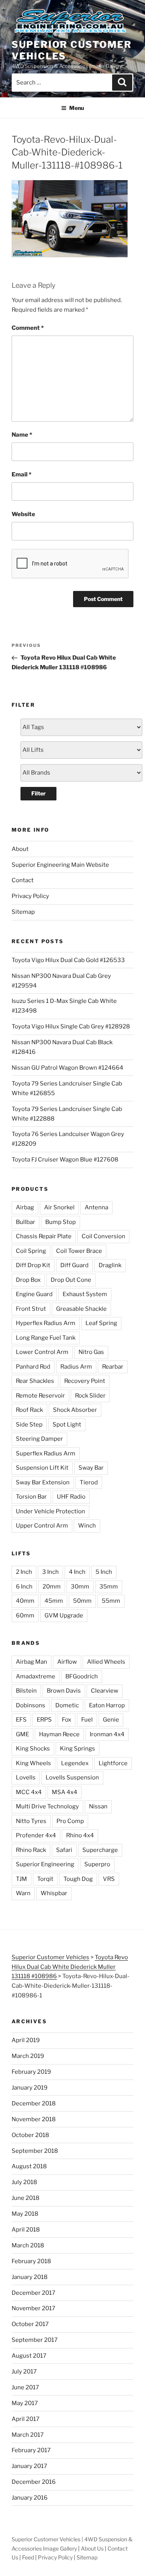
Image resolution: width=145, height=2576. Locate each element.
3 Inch (50, 1572)
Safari (64, 1850)
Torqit (45, 1879)
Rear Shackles (35, 1381)
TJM (21, 1879)
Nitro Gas (91, 1352)
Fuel (87, 1720)
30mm (80, 1587)
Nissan (98, 1806)
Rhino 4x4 (80, 1835)
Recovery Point (85, 1381)
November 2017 (33, 2308)
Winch (87, 1526)
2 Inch (24, 1572)
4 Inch (77, 1572)
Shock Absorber (75, 1410)
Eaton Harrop (107, 1705)
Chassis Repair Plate (44, 1236)
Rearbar (113, 1367)
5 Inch (104, 1572)
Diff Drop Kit (33, 1265)
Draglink (110, 1265)
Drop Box (28, 1280)
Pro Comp (70, 1821)
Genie (111, 1720)
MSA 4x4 (65, 1792)
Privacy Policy (30, 896)
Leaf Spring (101, 1323)
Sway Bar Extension (43, 1482)
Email (21, 474)
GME (22, 1734)
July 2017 (24, 2372)
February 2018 (31, 2261)
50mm (82, 1601)
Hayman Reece (59, 1734)
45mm (54, 1601)
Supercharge (100, 1850)
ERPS (44, 1720)
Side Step (29, 1425)
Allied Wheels (106, 1662)
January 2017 (29, 2466)
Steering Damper (39, 1439)
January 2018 (30, 2277)
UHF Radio (71, 1497)
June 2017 (25, 2387)
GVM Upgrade (64, 1615)
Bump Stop (61, 1222)
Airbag (25, 1207)
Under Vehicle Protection (50, 1511)
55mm (111, 1601)
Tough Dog (78, 1879)
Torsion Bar (31, 1497)
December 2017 (33, 2293)
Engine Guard (34, 1294)
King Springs (78, 1749)
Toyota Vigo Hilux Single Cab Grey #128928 (71, 1026)
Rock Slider (90, 1396)
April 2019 (26, 2040)
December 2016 (34, 2482)
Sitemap (23, 912)
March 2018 (28, 2245)
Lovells (26, 1778)
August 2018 (29, 2166)
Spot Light (67, 1425)
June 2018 (26, 2198)
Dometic (67, 1705)
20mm (52, 1587)
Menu (77, 108)
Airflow (67, 1662)
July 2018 (24, 2182)
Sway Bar (91, 1468)
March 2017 (28, 2435)
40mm (25, 1601)
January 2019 (30, 2088)
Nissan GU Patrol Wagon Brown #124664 (67, 1068)
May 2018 (25, 2214)
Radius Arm (76, 1367)
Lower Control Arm (42, 1352)
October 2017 (30, 2324)
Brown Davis (64, 1691)
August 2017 (29, 2356)
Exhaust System (85, 1294)
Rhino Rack (31, 1850)
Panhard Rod (33, 1367)
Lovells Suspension (72, 1778)
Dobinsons (31, 1705)
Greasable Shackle (81, 1309)
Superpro (97, 1864)
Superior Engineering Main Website (60, 865)
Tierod (89, 1482)
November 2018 (34, 2119)
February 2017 (31, 2450)
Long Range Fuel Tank (46, 1338)
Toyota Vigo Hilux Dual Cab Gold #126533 (68, 960)
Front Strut (31, 1309)
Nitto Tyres (31, 1821)
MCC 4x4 (29, 1792)
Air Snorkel (59, 1207)
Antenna (96, 1207)
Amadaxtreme (36, 1676)
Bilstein (26, 1691)
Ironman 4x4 (107, 1734)
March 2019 (28, 2056)
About (20, 849)
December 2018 (34, 2103)
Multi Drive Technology (47, 1806)
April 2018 (26, 2230)
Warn (23, 1893)
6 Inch (24, 1587)
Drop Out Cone (71, 1280)
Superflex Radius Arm (46, 1453)
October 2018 (30, 2135)
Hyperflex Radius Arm (46, 1323)
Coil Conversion (103, 1236)
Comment (28, 328)
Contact (23, 880)
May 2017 (25, 2403)
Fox (67, 1720)
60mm (25, 1615)
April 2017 (26, 2419)
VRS (109, 1879)
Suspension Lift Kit (42, 1468)
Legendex (75, 1763)
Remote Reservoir (40, 1396)
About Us (92, 2548)
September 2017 (35, 2340)
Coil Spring (31, 1251)
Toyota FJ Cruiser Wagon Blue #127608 (65, 1160)
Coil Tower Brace (79, 1251)
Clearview (105, 1691)
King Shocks (33, 1749)
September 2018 (35, 2151)
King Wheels (33, 1763)
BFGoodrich (82, 1676)
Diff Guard (74, 1265)
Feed (28, 2557)
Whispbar (54, 1893)
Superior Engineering (45, 1864)
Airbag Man (32, 1662)
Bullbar (26, 1222)
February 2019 (31, 2072)
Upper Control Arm (42, 1526)
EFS (21, 1720)
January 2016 (30, 2498)
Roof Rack (29, 1410)
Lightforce (113, 1763)
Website (23, 514)
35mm (109, 1587)
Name (22, 435)
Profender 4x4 (36, 1835)
